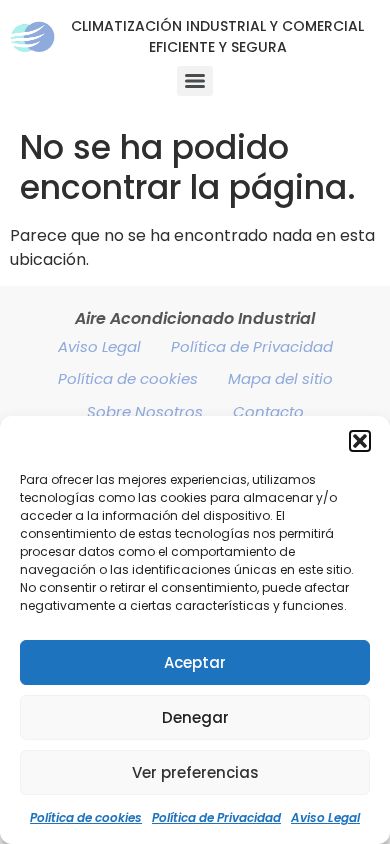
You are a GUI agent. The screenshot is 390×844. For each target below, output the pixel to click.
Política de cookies (86, 817)
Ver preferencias (195, 772)
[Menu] (195, 81)
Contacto (268, 411)
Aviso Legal (325, 817)
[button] (360, 441)
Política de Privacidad (216, 817)
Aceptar (195, 662)
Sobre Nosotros (145, 411)
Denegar (195, 717)
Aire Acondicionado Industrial (195, 318)
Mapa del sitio (280, 378)
